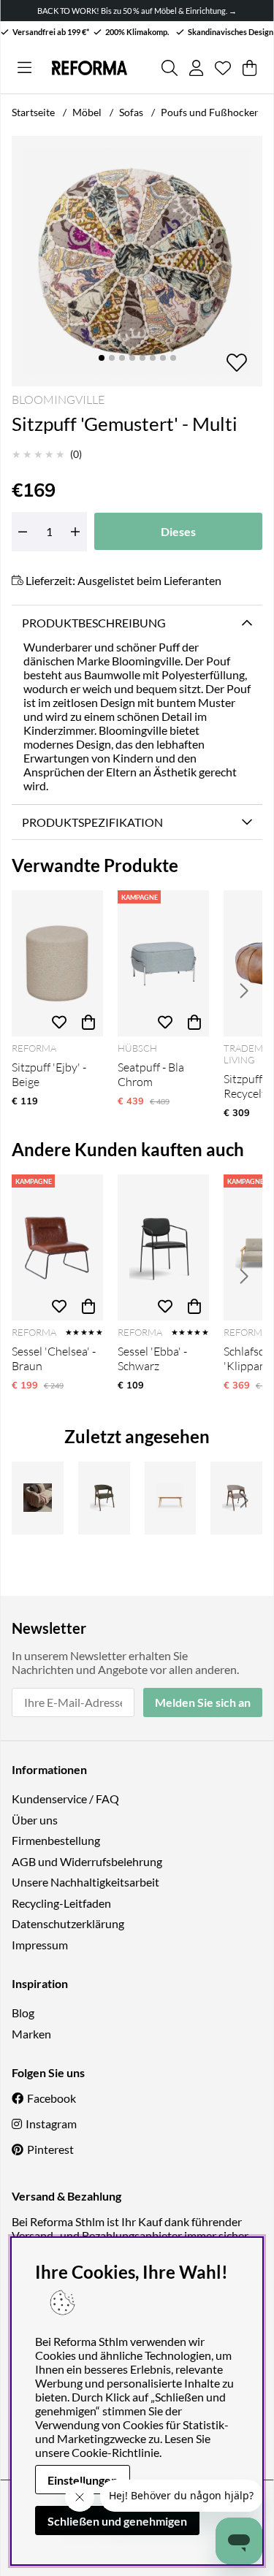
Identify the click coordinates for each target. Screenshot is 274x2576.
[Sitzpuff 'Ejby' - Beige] (57, 963)
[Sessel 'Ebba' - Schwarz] (163, 1247)
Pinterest (50, 2149)
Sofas (131, 112)
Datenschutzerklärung (68, 1923)
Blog (23, 2013)
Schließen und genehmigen (117, 2521)
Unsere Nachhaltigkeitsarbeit (85, 1882)
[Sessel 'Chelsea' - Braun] (57, 1247)
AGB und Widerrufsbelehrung (87, 1861)
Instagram (51, 2124)
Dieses (178, 531)
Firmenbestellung (56, 1840)
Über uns (35, 1820)
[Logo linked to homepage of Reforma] (90, 68)
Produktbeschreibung (94, 623)
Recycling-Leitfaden (61, 1903)
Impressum (40, 1945)
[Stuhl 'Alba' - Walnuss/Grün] (104, 1498)
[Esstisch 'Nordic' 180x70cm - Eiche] (171, 1498)
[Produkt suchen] (170, 68)
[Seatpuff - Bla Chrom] (163, 963)
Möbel (87, 112)
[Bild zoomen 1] (137, 261)
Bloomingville (58, 400)
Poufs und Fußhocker (210, 112)
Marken (31, 2034)
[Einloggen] (196, 68)
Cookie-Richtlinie (115, 2452)
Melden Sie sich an (203, 1702)
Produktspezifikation (92, 822)
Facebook (52, 2098)
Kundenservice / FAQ (65, 1799)
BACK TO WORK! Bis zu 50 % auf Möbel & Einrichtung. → (137, 11)
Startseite (33, 112)
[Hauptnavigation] (24, 68)
